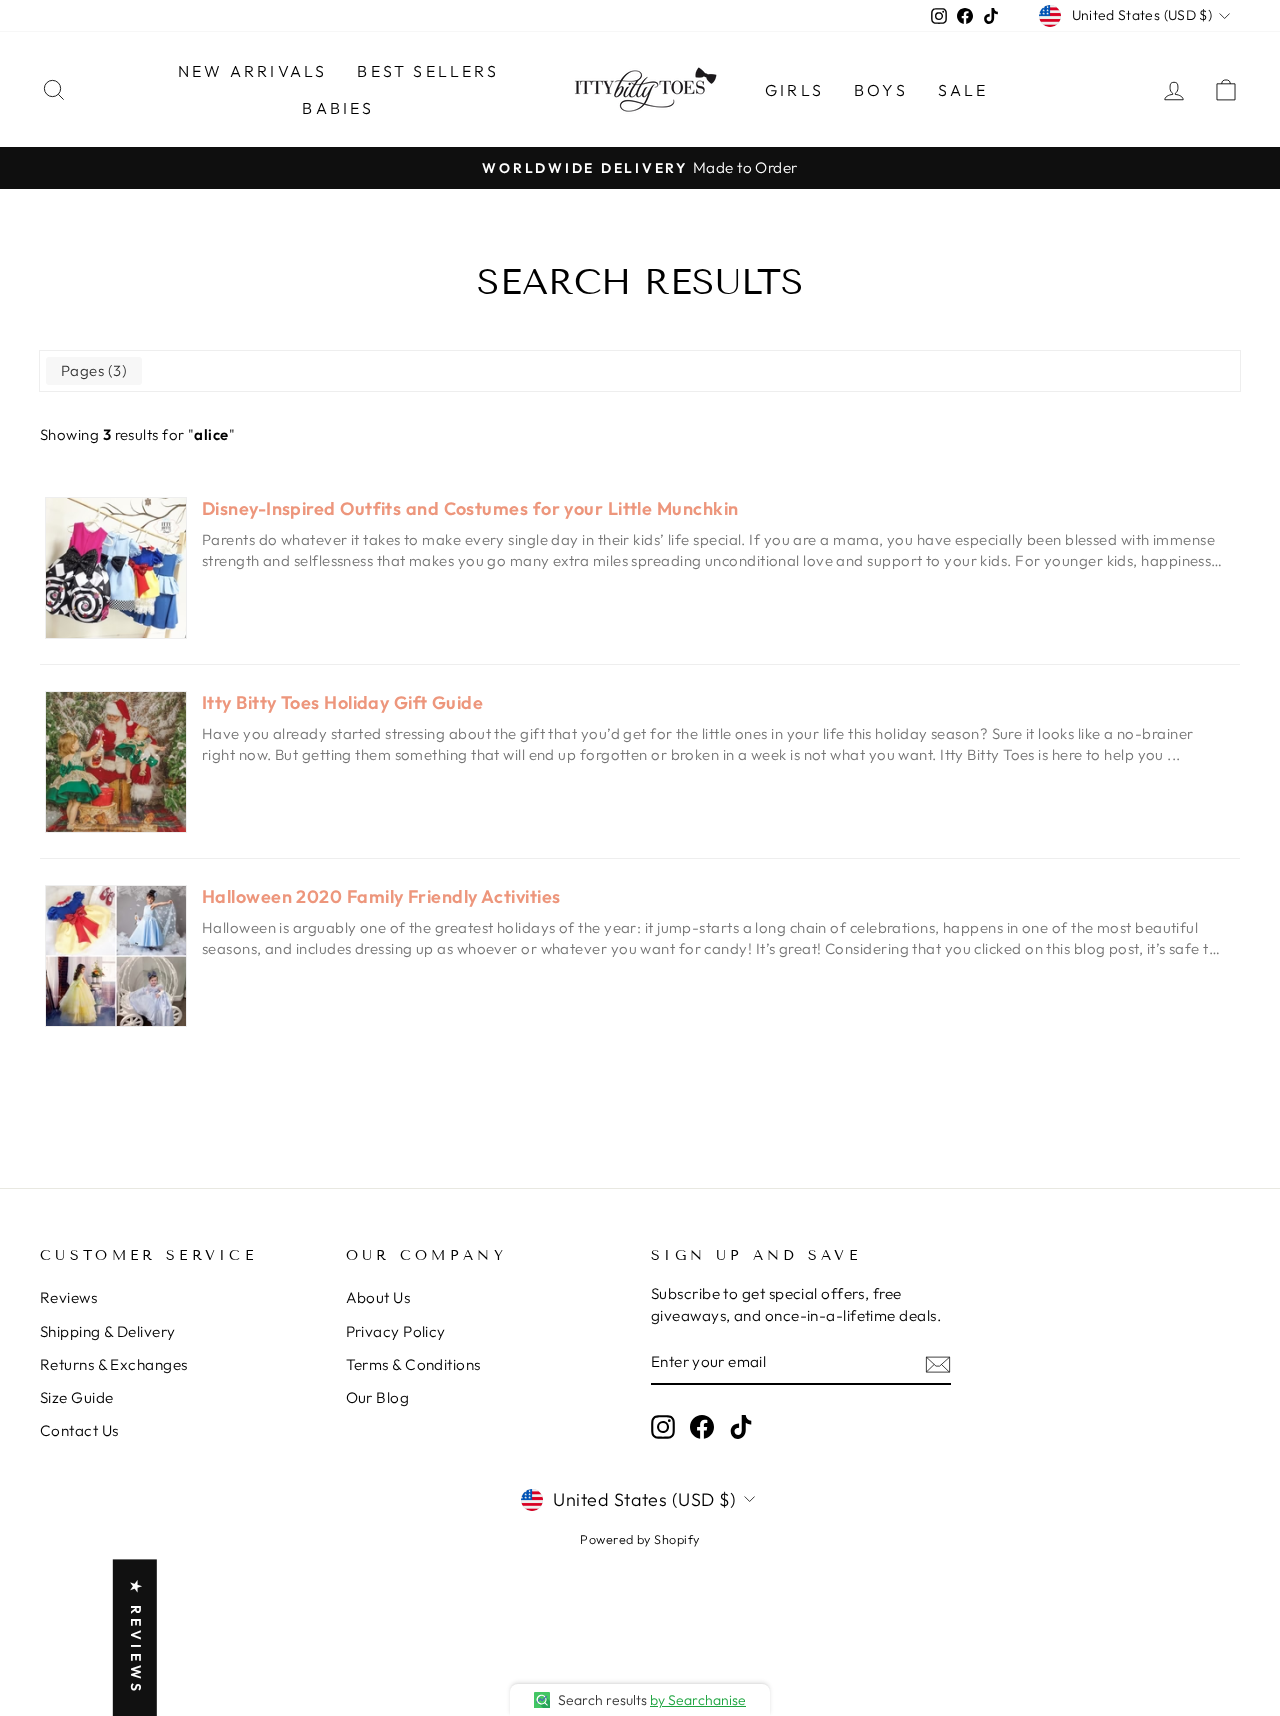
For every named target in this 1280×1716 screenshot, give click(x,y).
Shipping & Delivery (108, 1331)
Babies (338, 108)
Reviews (68, 1297)
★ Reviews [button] (136, 1637)
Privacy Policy (396, 1331)
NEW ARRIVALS (252, 71)
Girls (794, 90)
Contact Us (79, 1430)
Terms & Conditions (413, 1364)
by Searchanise (698, 1700)
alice (211, 434)
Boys (881, 90)
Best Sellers (427, 71)
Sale (963, 90)
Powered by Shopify (639, 1539)
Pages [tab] (91, 370)
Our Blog (378, 1397)
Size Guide (77, 1397)
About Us (378, 1297)
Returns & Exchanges (114, 1364)
